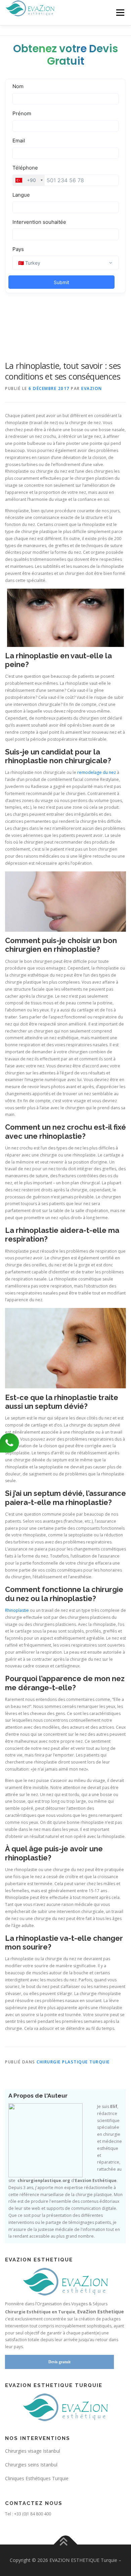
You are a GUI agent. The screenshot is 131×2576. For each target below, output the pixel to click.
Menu (120, 13)
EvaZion (92, 388)
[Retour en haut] (66, 2545)
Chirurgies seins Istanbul (31, 2465)
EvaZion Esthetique (101, 2311)
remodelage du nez (97, 772)
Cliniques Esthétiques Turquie (37, 2478)
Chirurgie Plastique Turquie (73, 2062)
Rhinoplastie (17, 1610)
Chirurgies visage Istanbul (33, 2451)
